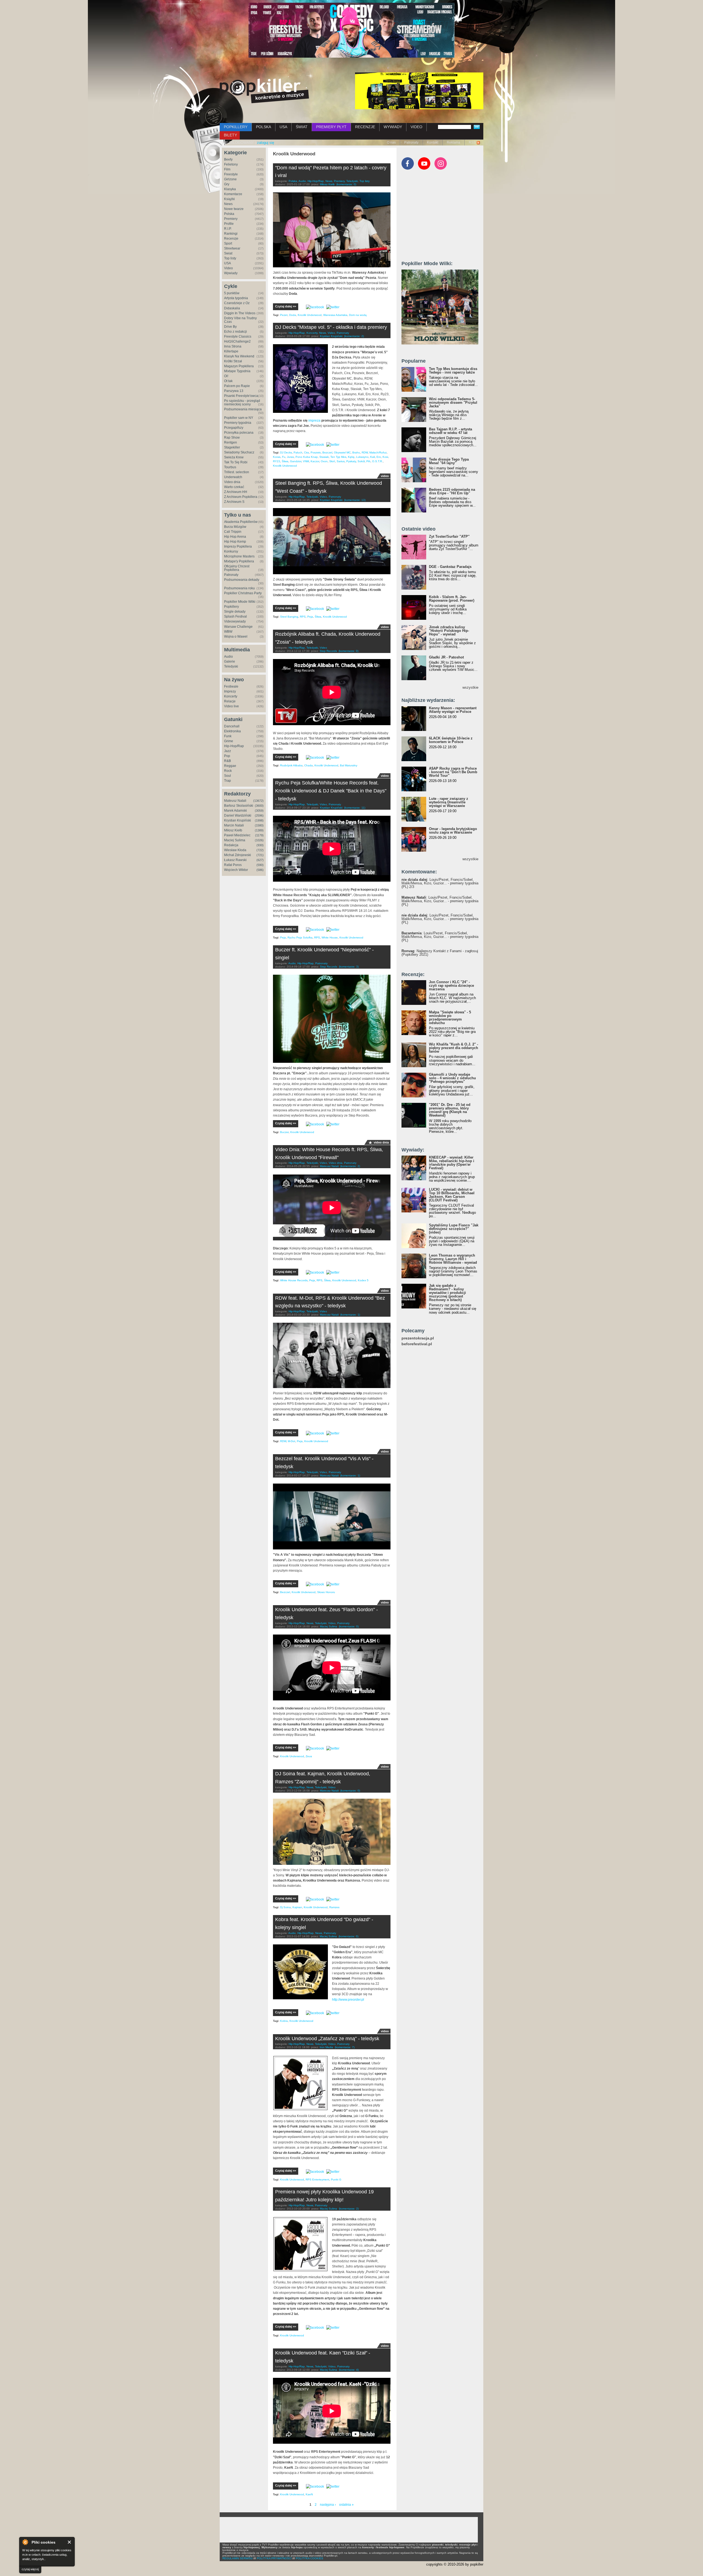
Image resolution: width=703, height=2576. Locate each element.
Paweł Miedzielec (237, 835)
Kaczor (315, 461)
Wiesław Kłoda (235, 850)
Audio (228, 657)
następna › (328, 2505)
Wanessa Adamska (335, 315)
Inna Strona (233, 346)
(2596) (259, 815)
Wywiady (231, 273)
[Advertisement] (443, 218)
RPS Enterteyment (317, 2180)
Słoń (332, 461)
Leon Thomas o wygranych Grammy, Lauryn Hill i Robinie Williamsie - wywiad (453, 1259)
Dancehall (232, 726)
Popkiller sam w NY (239, 418)
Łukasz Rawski (235, 860)
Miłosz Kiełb (233, 830)
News (228, 204)
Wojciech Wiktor (236, 870)
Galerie (230, 661)
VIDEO (416, 127)
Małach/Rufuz (378, 452)
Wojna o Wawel (236, 637)
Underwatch (233, 477)
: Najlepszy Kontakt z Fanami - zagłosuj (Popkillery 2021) (440, 953)
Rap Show (232, 438)
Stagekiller (232, 447)
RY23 (277, 461)
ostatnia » (346, 2505)
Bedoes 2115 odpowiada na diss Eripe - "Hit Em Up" (452, 491)
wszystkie (470, 687)
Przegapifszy (234, 428)
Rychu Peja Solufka (300, 937)
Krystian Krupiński (238, 820)
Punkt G (336, 2180)
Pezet (284, 315)
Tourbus (230, 467)
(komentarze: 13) (355, 500)
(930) (260, 845)
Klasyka (230, 189)
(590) (260, 865)
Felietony (231, 164)
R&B (228, 761)
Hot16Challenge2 (237, 341)
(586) (260, 870)
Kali (373, 457)
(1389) (259, 830)
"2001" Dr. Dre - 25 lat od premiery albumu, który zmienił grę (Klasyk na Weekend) (450, 1110)
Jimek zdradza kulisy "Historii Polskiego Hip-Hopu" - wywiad (449, 631)
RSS (472, 142)
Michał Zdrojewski (238, 855)
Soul (228, 776)
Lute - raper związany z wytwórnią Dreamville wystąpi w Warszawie (449, 802)
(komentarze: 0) (346, 184)
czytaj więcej (30, 2569)
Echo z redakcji (235, 332)
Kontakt (433, 142)
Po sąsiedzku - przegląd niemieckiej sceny (242, 403)
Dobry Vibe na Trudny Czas (240, 320)
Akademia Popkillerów (241, 522)
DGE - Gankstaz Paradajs (450, 567)
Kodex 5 (363, 1280)
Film (227, 169)
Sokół (361, 461)
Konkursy (231, 551)
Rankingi (231, 234)
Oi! (226, 376)
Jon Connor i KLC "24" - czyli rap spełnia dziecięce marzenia (451, 986)
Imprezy (230, 691)
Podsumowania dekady (242, 580)
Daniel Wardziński (238, 815)
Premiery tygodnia (238, 423)
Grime (229, 741)
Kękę (351, 457)
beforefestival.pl (417, 1344)
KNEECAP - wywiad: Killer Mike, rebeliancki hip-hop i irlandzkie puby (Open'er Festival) (452, 1163)
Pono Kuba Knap (307, 457)
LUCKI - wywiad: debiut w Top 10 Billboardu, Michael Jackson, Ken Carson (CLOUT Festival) (452, 1195)
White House (330, 937)
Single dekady (235, 612)
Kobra (284, 2021)
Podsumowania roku (239, 588)
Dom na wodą (358, 315)
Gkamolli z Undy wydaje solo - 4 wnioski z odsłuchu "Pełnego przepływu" (452, 1078)
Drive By (230, 327)
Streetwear (232, 248)
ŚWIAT (302, 127)
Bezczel (327, 452)
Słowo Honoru (326, 1592)
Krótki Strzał (233, 361)
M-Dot (291, 1441)
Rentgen (231, 442)
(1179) (259, 835)
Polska (229, 214)
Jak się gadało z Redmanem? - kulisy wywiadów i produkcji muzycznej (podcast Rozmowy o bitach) (447, 1293)
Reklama (454, 142)
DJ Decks (286, 452)
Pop (227, 756)
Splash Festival (235, 616)
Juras (290, 457)
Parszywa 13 (234, 391)
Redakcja (231, 845)
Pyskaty (351, 461)
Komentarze (233, 194)
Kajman (297, 1907)
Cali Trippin (233, 532)
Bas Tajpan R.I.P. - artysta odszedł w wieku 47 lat (450, 431)
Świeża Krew (234, 457)
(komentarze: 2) (354, 336)
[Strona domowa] (264, 91)
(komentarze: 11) (355, 808)
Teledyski (231, 666)
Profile (229, 224)
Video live (231, 706)
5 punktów (232, 293)
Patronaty (411, 142)
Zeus (309, 1756)
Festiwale (231, 686)
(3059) (259, 811)
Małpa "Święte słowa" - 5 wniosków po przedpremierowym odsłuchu (450, 1017)
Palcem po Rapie (237, 386)
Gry (227, 184)
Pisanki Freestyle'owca (241, 396)
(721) (260, 855)
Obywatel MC (342, 452)
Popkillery (231, 607)
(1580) (259, 825)
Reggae (230, 766)
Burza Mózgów (235, 527)
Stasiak (324, 457)
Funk (228, 736)
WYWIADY (393, 127)
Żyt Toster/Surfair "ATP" (449, 536)
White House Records (294, 1280)
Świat (228, 253)
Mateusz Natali (235, 801)
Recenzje (231, 239)
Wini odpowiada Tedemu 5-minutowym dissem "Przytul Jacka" (453, 403)
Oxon (324, 461)
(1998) (259, 820)
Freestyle (231, 174)
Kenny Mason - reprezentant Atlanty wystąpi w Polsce (453, 710)
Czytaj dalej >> (286, 306)
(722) (260, 850)
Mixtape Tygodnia (237, 371)
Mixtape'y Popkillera (239, 561)
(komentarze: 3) (349, 967)
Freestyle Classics (238, 337)
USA (283, 127)
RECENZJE (365, 127)
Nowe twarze (234, 209)
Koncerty (231, 696)
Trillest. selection (237, 472)
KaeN (309, 2494)
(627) (260, 860)
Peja (310, 617)
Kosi (385, 457)
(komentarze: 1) (350, 1315)
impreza (314, 421)
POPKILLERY (236, 127)
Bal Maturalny (349, 765)
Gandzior (296, 461)
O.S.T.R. (377, 461)
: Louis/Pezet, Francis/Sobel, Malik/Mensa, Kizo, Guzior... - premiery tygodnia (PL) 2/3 (440, 883)
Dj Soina (285, 1907)
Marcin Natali (234, 825)
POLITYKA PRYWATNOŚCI (274, 2558)
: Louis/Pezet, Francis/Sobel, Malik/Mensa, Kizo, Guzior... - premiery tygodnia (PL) (440, 901)
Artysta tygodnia (236, 298)
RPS (303, 617)
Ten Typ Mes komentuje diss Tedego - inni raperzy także (453, 371)
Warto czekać (234, 487)
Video (228, 268)
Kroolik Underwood (310, 315)
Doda (293, 315)
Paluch (298, 452)
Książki (229, 199)
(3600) (259, 806)
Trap (228, 781)
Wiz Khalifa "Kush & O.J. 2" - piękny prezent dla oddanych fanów (454, 1048)
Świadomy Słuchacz (239, 452)
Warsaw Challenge (238, 627)
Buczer (284, 1132)
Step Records (328, 651)
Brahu (356, 452)
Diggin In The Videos (240, 313)
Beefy (228, 159)
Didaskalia (232, 308)
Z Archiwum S (234, 502)
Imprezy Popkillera (238, 546)
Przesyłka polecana (239, 433)
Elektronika (232, 731)
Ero (379, 457)
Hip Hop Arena (235, 537)
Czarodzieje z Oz (237, 303)
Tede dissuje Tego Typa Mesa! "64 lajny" (449, 461)
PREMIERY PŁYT (331, 127)
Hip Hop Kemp (235, 542)
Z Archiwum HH (236, 492)
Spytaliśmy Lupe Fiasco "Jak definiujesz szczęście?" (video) (454, 1229)
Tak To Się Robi (236, 462)
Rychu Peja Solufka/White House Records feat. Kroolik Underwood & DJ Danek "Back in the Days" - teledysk (331, 791)
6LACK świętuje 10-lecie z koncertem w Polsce (451, 740)
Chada (309, 765)
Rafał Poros (233, 865)
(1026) (259, 840)
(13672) (258, 801)
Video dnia (232, 482)
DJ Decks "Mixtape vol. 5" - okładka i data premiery (331, 327)
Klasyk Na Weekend (239, 356)
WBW (228, 632)
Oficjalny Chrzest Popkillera (237, 568)
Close (70, 2542)
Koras (277, 457)
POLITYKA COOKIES (309, 2558)
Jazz (228, 751)
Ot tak (228, 381)
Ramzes (334, 1907)
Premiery (231, 219)
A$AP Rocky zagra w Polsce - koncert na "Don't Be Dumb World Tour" (453, 772)
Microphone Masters (239, 556)
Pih (368, 461)
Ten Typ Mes (338, 457)
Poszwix (316, 452)
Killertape (231, 351)
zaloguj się (266, 143)
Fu (284, 457)
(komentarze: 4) (349, 2370)
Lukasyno (362, 457)
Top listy (230, 258)
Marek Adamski (235, 811)
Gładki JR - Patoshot (446, 657)
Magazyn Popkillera (239, 366)
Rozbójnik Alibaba (291, 765)
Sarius (341, 461)
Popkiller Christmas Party (243, 593)
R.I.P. (228, 229)
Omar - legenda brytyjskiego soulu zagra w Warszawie (453, 831)
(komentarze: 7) (345, 2047)
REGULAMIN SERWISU (238, 2558)
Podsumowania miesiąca (243, 409)
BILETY (230, 135)
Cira (306, 452)
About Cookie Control (25, 2542)
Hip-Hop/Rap (234, 746)
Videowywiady (235, 621)
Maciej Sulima (235, 840)
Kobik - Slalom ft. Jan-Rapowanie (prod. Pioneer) (452, 599)
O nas (391, 142)
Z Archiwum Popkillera (241, 497)
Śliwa (285, 461)
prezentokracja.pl (418, 1338)
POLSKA (263, 127)
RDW (365, 452)
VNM (306, 461)
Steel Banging (289, 617)
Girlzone (230, 179)
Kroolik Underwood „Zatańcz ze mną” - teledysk (327, 2039)
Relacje (230, 701)
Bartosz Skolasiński (239, 806)
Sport (228, 243)
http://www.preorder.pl (348, 2000)
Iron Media (326, 2047)
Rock (228, 771)
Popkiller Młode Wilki (240, 602)
